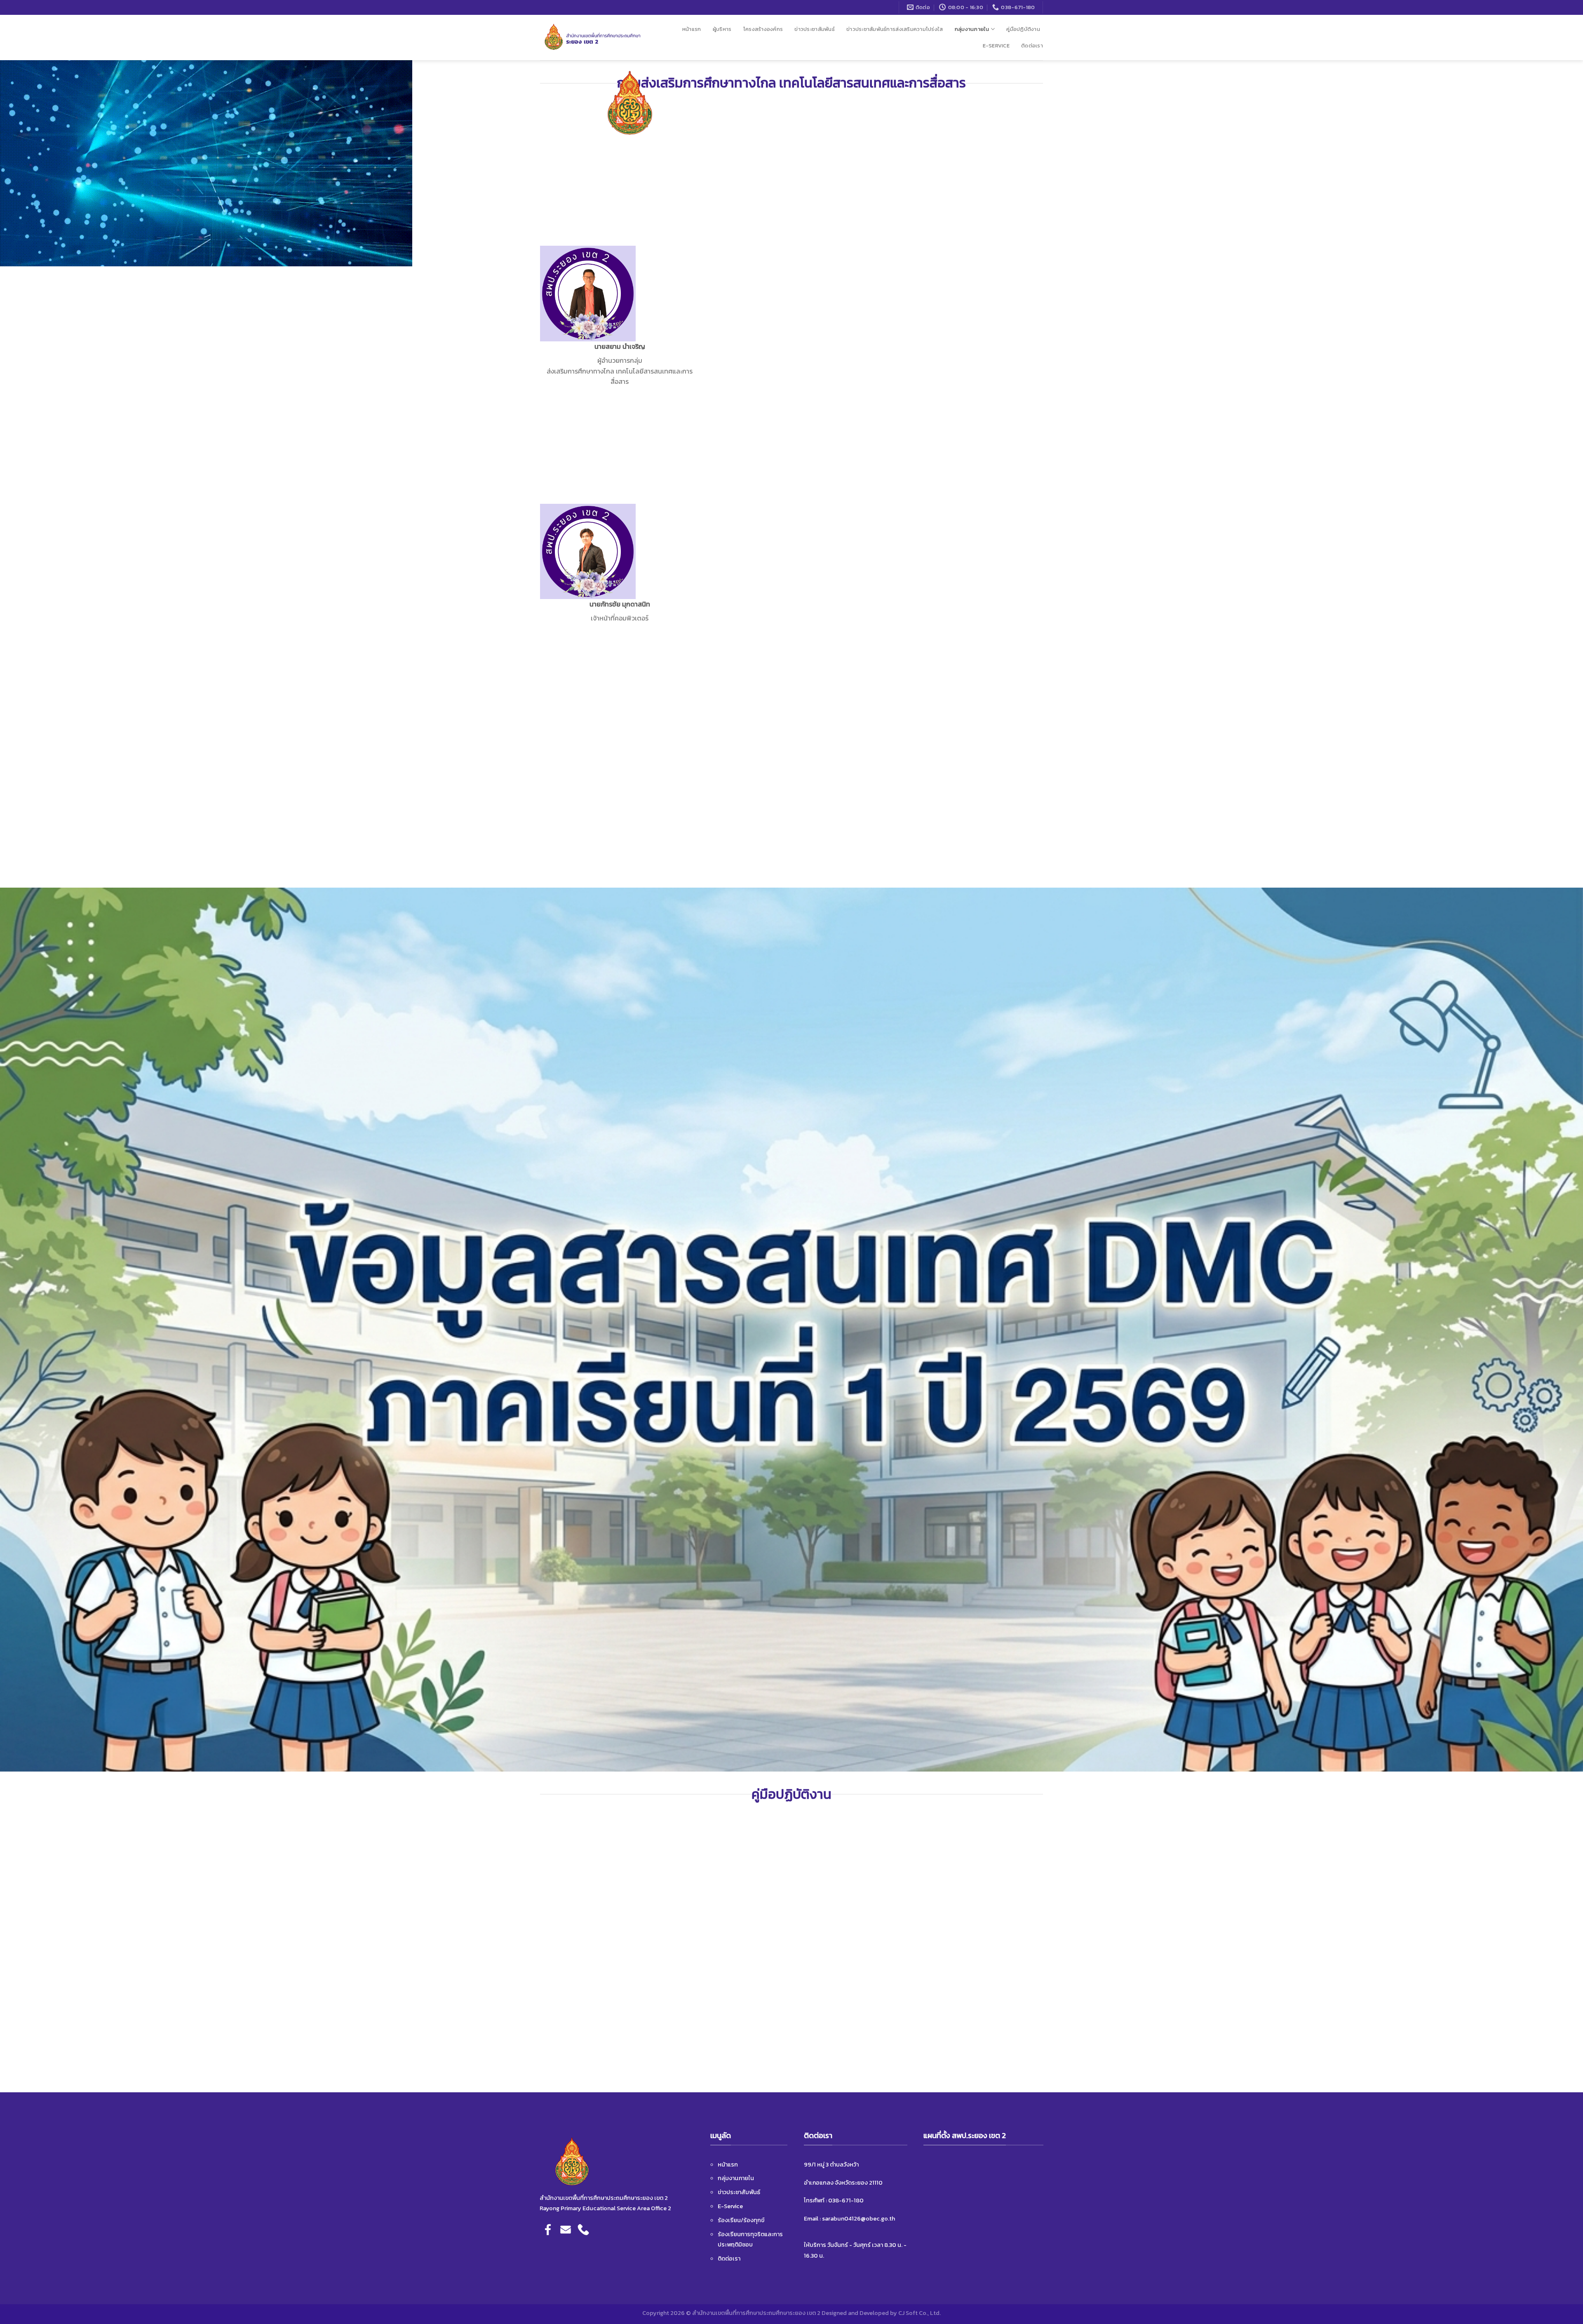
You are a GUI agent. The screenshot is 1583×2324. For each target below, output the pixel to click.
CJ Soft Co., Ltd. (920, 2313)
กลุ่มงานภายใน (972, 29)
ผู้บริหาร (722, 29)
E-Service (996, 46)
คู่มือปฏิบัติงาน (1023, 29)
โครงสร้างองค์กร (763, 29)
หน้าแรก (692, 29)
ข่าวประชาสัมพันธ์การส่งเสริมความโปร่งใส (895, 29)
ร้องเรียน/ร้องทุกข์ (741, 2220)
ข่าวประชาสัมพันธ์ (814, 29)
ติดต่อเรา (1032, 46)
